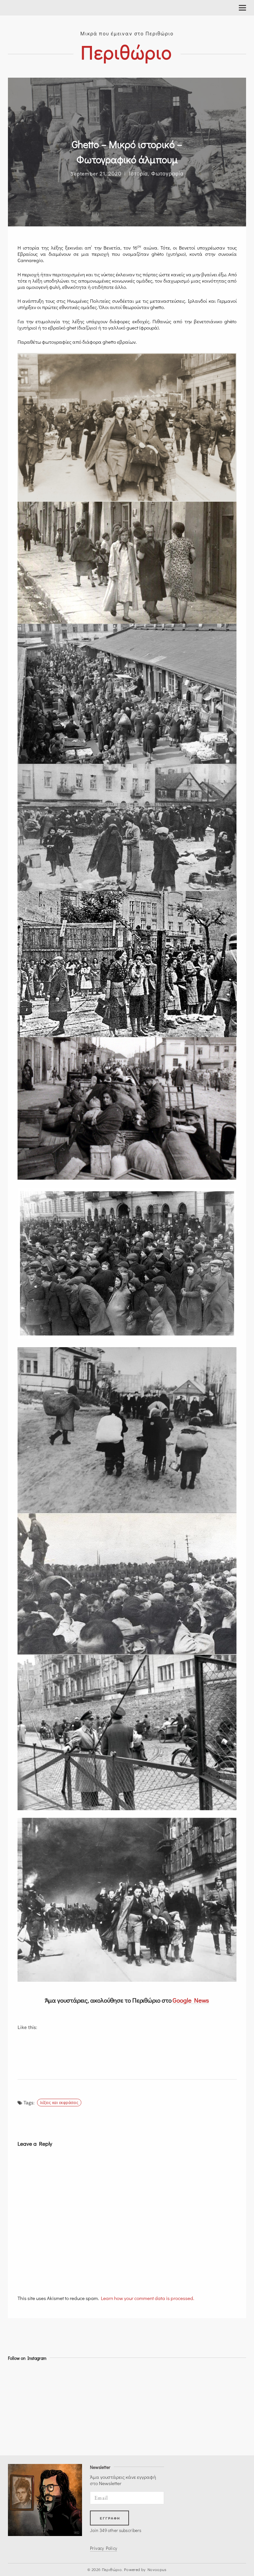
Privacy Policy (104, 2548)
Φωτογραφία (167, 173)
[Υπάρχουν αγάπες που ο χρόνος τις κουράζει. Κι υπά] (22, 2433)
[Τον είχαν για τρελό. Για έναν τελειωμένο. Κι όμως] (22, 2398)
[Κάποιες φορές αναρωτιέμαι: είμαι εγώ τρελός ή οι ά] (142, 2415)
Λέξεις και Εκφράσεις (59, 2102)
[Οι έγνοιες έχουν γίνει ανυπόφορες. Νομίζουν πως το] (142, 2398)
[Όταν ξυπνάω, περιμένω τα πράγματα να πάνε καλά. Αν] (142, 2381)
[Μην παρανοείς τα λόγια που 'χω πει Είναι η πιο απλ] (142, 2433)
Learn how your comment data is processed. (148, 2298)
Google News (191, 2000)
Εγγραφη (110, 2518)
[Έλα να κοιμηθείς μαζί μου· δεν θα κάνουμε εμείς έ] (22, 2381)
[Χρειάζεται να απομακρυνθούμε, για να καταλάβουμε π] (22, 2415)
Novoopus (157, 2569)
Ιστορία (138, 173)
